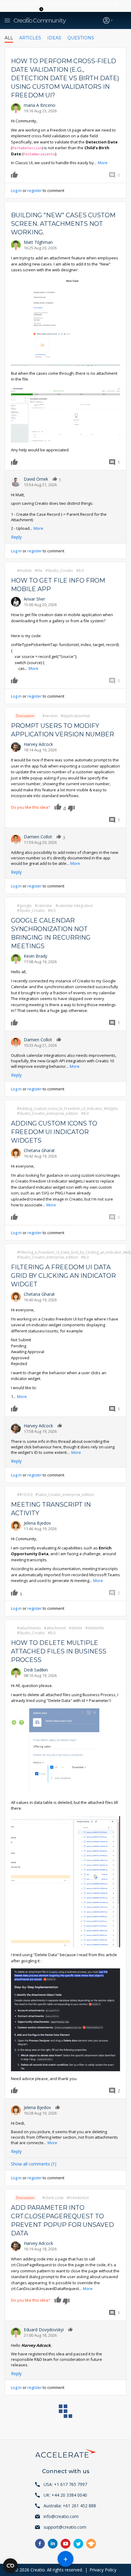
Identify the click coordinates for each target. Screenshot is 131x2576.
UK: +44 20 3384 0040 (65, 2495)
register (35, 190)
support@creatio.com (65, 2527)
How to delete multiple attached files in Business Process (59, 1651)
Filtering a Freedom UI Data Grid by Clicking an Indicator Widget (63, 1276)
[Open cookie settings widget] (10, 2566)
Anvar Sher (34, 599)
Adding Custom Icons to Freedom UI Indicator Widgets (54, 1132)
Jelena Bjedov (37, 1523)
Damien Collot (38, 837)
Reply (16, 537)
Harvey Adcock (38, 744)
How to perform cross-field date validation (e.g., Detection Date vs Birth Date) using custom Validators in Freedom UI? (65, 78)
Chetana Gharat (39, 1150)
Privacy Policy (103, 2570)
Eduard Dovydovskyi (44, 2330)
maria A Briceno (40, 105)
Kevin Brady (35, 956)
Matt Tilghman (38, 242)
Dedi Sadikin (36, 1670)
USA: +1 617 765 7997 (65, 2484)
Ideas (54, 38)
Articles (30, 38)
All (9, 38)
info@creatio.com (61, 2516)
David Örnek (36, 479)
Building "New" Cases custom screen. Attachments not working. (63, 224)
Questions (81, 38)
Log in (16, 190)
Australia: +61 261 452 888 (70, 2506)
